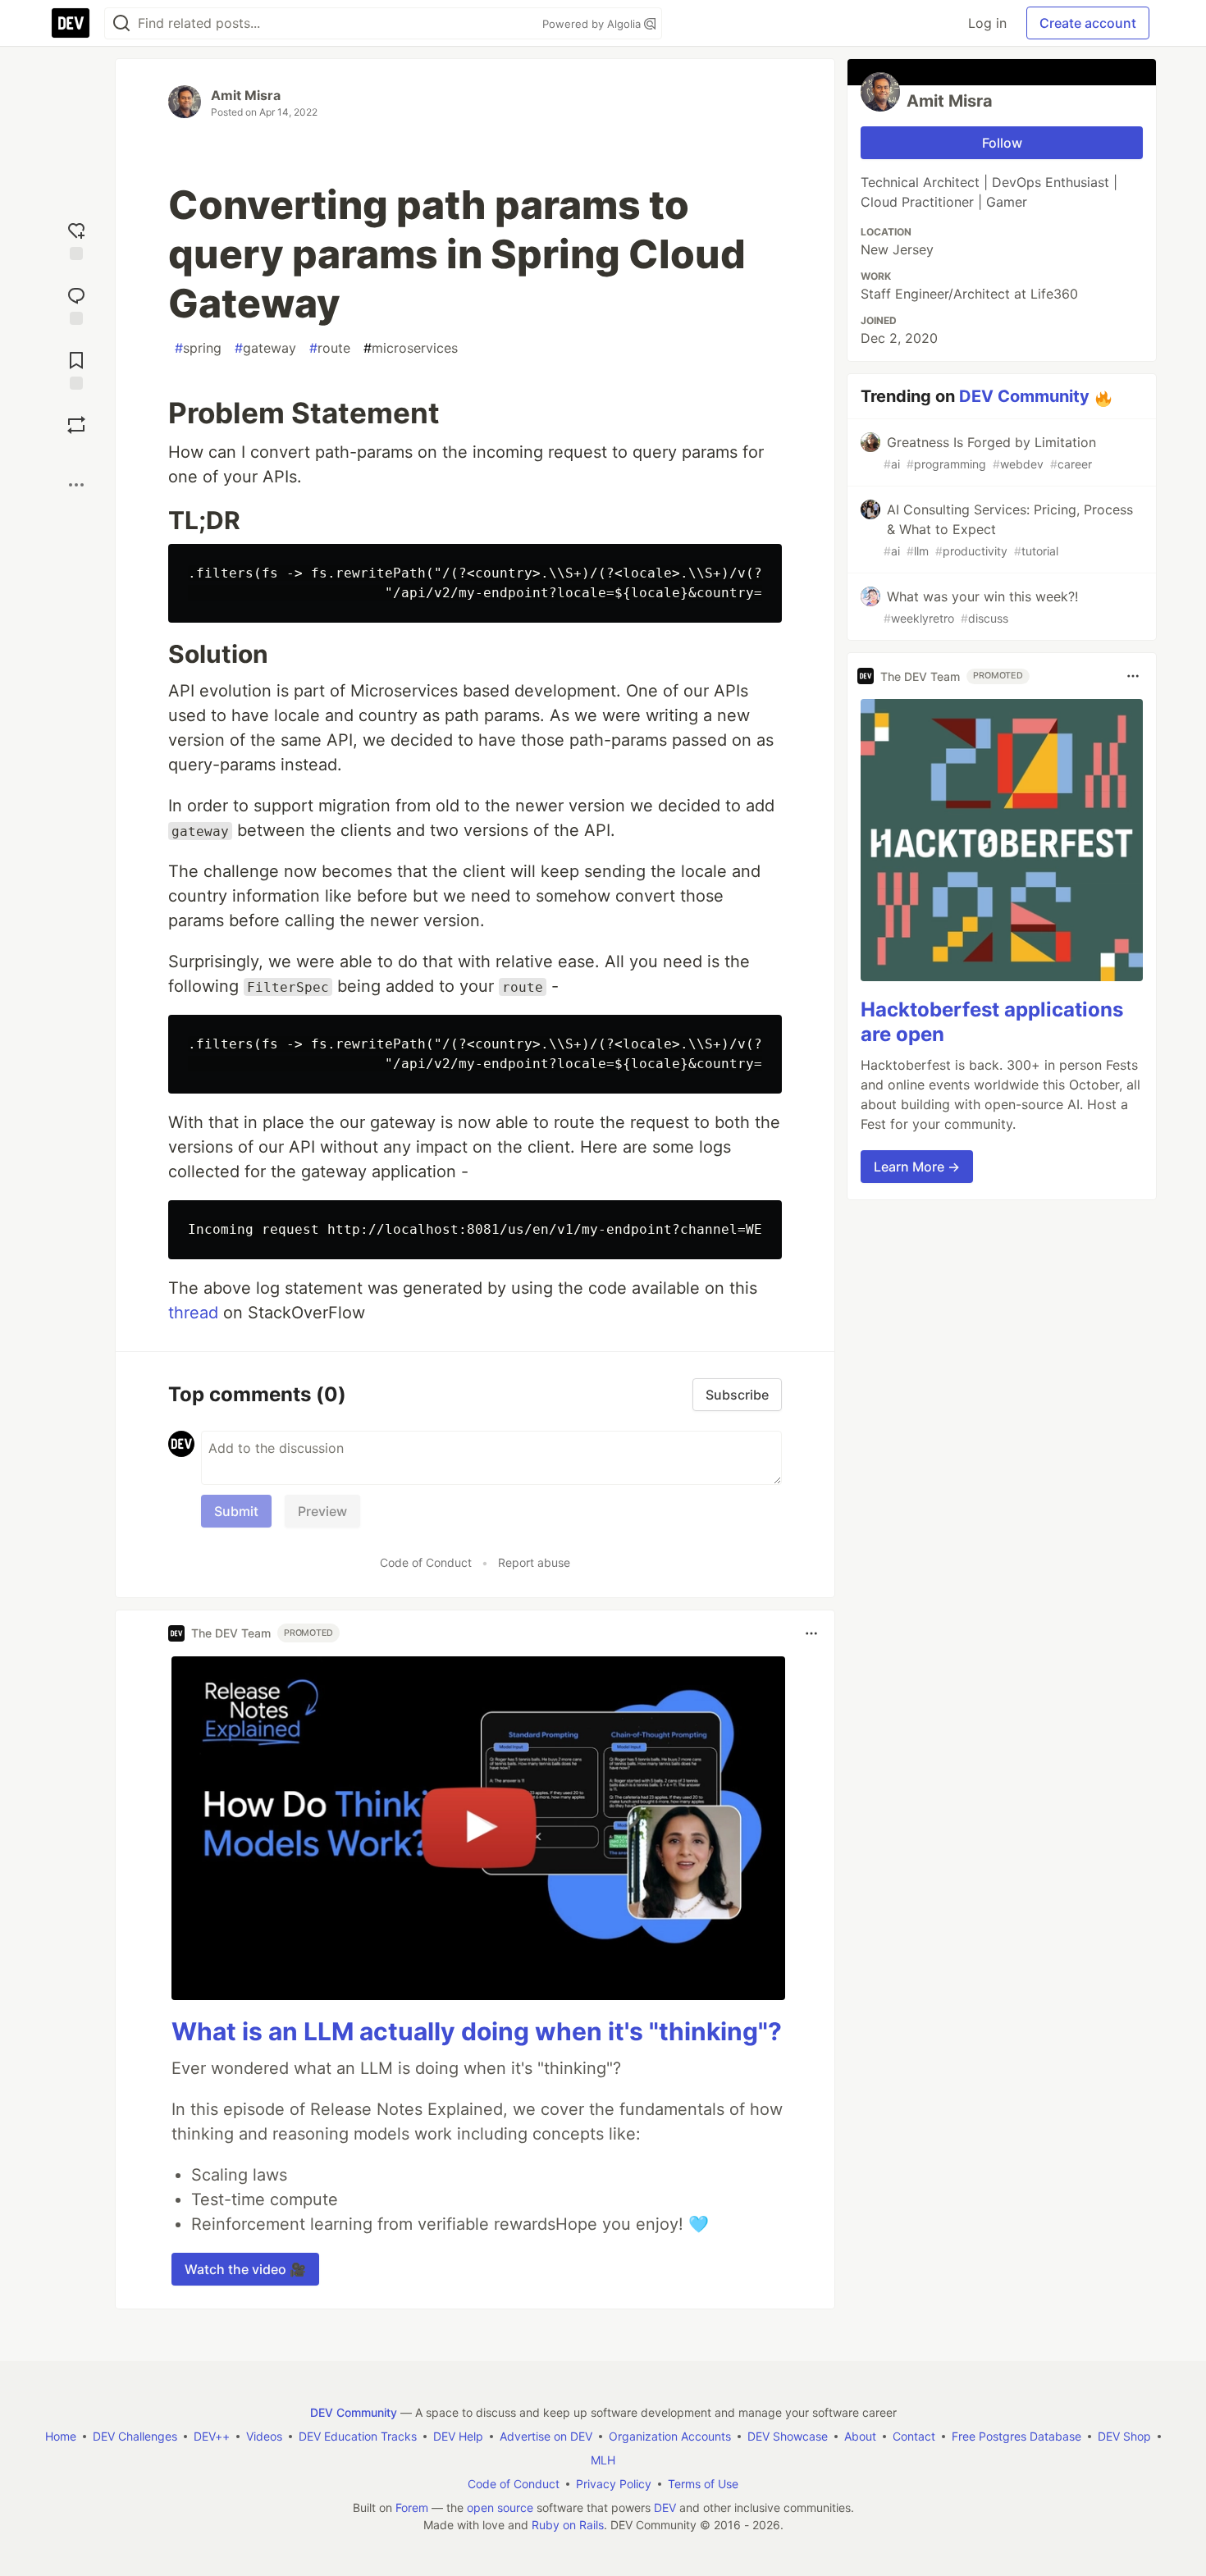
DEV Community (1024, 396)
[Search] (121, 23)
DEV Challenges (135, 2436)
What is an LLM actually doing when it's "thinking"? (477, 2031)
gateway (265, 348)
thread (193, 1313)
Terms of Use (703, 2484)
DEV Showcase (788, 2436)
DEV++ (212, 2436)
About (860, 2436)
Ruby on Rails (568, 2525)
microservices (411, 348)
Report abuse (534, 1562)
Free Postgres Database (1016, 2436)
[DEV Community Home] (71, 23)
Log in (987, 23)
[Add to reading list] (76, 369)
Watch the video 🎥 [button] (245, 2269)
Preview (322, 1511)
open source (500, 2507)
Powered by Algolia (593, 24)
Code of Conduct (426, 1562)
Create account (1088, 23)
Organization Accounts (670, 2436)
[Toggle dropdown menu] (811, 1633)
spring (198, 348)
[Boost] (76, 425)
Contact (914, 2436)
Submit (236, 1511)
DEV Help (458, 2436)
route (330, 348)
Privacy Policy (614, 2484)
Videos (264, 2436)
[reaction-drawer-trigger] (76, 239)
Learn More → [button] (917, 1167)
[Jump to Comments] (76, 304)
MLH (603, 2460)
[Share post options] (76, 485)
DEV (665, 2507)
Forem (412, 2507)
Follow (1002, 143)
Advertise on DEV (546, 2436)
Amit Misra (246, 95)
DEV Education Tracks (358, 2436)
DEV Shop (1124, 2436)
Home (61, 2436)
